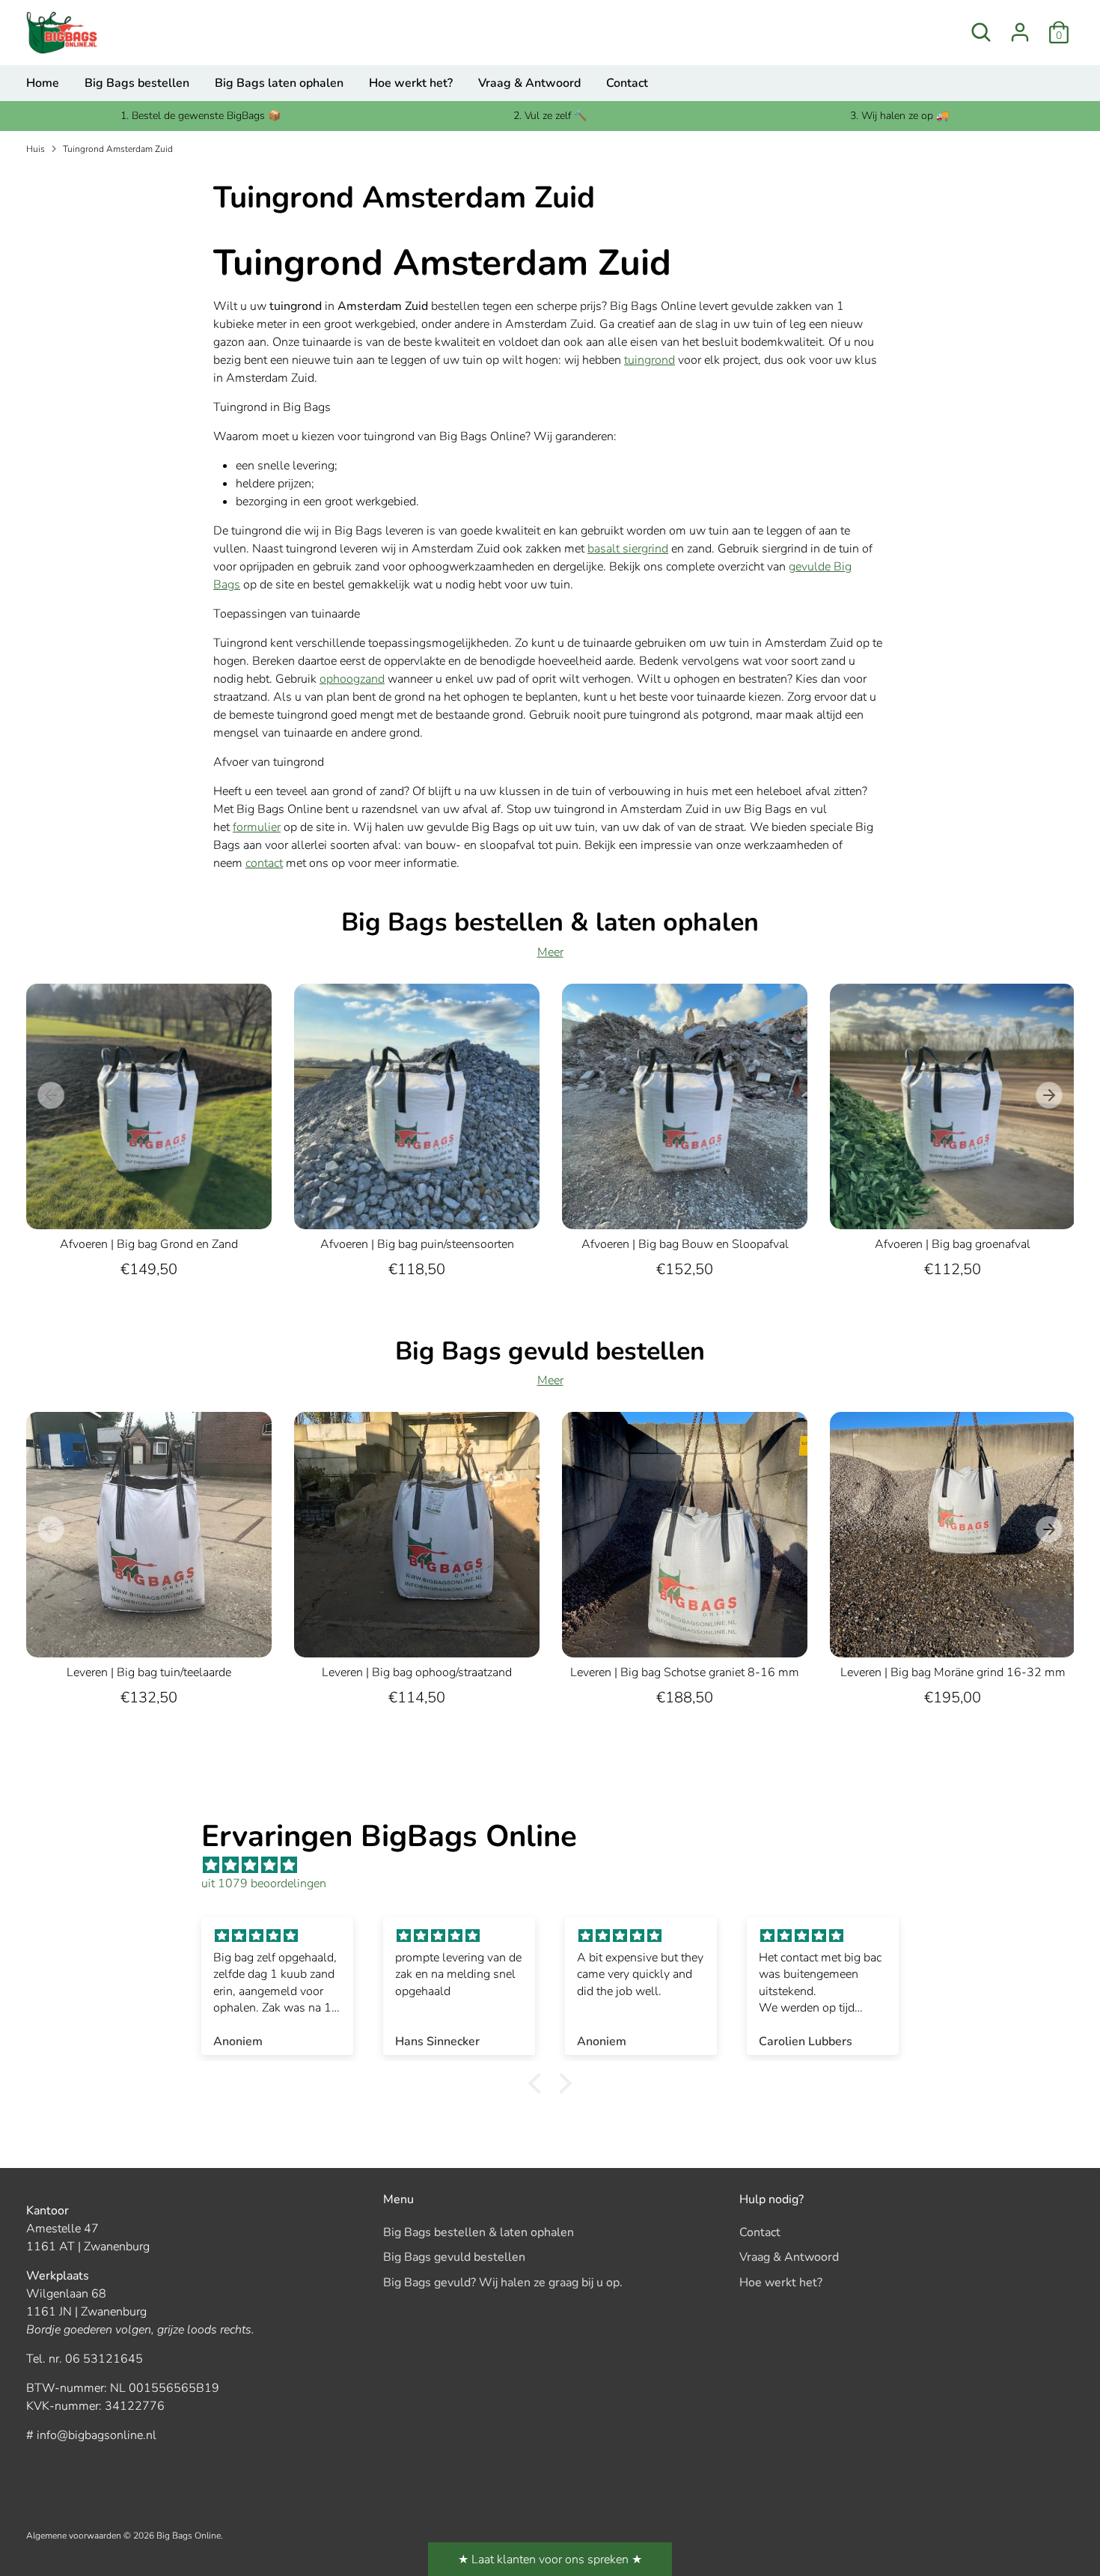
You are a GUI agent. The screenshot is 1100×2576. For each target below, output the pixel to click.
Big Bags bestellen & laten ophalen (479, 2232)
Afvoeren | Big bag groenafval (953, 1244)
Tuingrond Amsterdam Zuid (118, 149)
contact (264, 863)
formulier (257, 827)
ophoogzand (352, 679)
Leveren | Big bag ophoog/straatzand (417, 1672)
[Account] (1020, 32)
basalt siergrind (628, 549)
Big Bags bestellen (137, 83)
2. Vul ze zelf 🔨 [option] (550, 116)
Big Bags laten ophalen (279, 83)
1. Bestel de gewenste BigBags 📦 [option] (201, 116)
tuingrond (650, 360)
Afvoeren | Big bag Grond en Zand (149, 1244)
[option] (138, 1148)
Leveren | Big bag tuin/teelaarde (149, 1672)
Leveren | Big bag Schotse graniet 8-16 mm (685, 1672)
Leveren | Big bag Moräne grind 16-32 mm (953, 1672)
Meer (550, 952)
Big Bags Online (189, 2536)
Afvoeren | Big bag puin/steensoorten (417, 1244)
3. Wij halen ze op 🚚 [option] (899, 116)
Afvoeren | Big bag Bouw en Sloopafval (685, 1244)
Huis (36, 149)
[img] (557, 1865)
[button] (539, 2083)
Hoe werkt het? (411, 83)
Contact (627, 83)
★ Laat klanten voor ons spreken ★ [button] (550, 2560)
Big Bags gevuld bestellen (454, 2257)
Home (43, 83)
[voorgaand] (51, 1095)
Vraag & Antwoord (529, 83)
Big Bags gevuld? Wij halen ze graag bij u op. (503, 2283)
